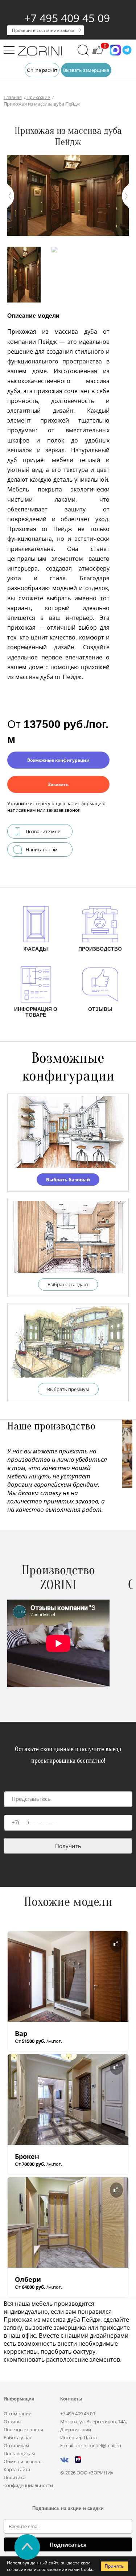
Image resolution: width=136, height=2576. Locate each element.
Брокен (27, 2156)
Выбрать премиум (68, 1389)
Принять (114, 2566)
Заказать (58, 784)
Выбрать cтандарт (68, 1284)
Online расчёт (42, 70)
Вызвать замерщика (86, 70)
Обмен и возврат (23, 2461)
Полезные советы (23, 2429)
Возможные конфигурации (58, 760)
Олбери (28, 2279)
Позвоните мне (43, 831)
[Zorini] (40, 52)
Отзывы (13, 2421)
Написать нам (42, 849)
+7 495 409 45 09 (67, 18)
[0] (98, 53)
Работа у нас (18, 2437)
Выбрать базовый (68, 1180)
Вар (21, 2033)
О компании (18, 2414)
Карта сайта (17, 2469)
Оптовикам (17, 2445)
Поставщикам (19, 2453)
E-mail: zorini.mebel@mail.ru (91, 2445)
